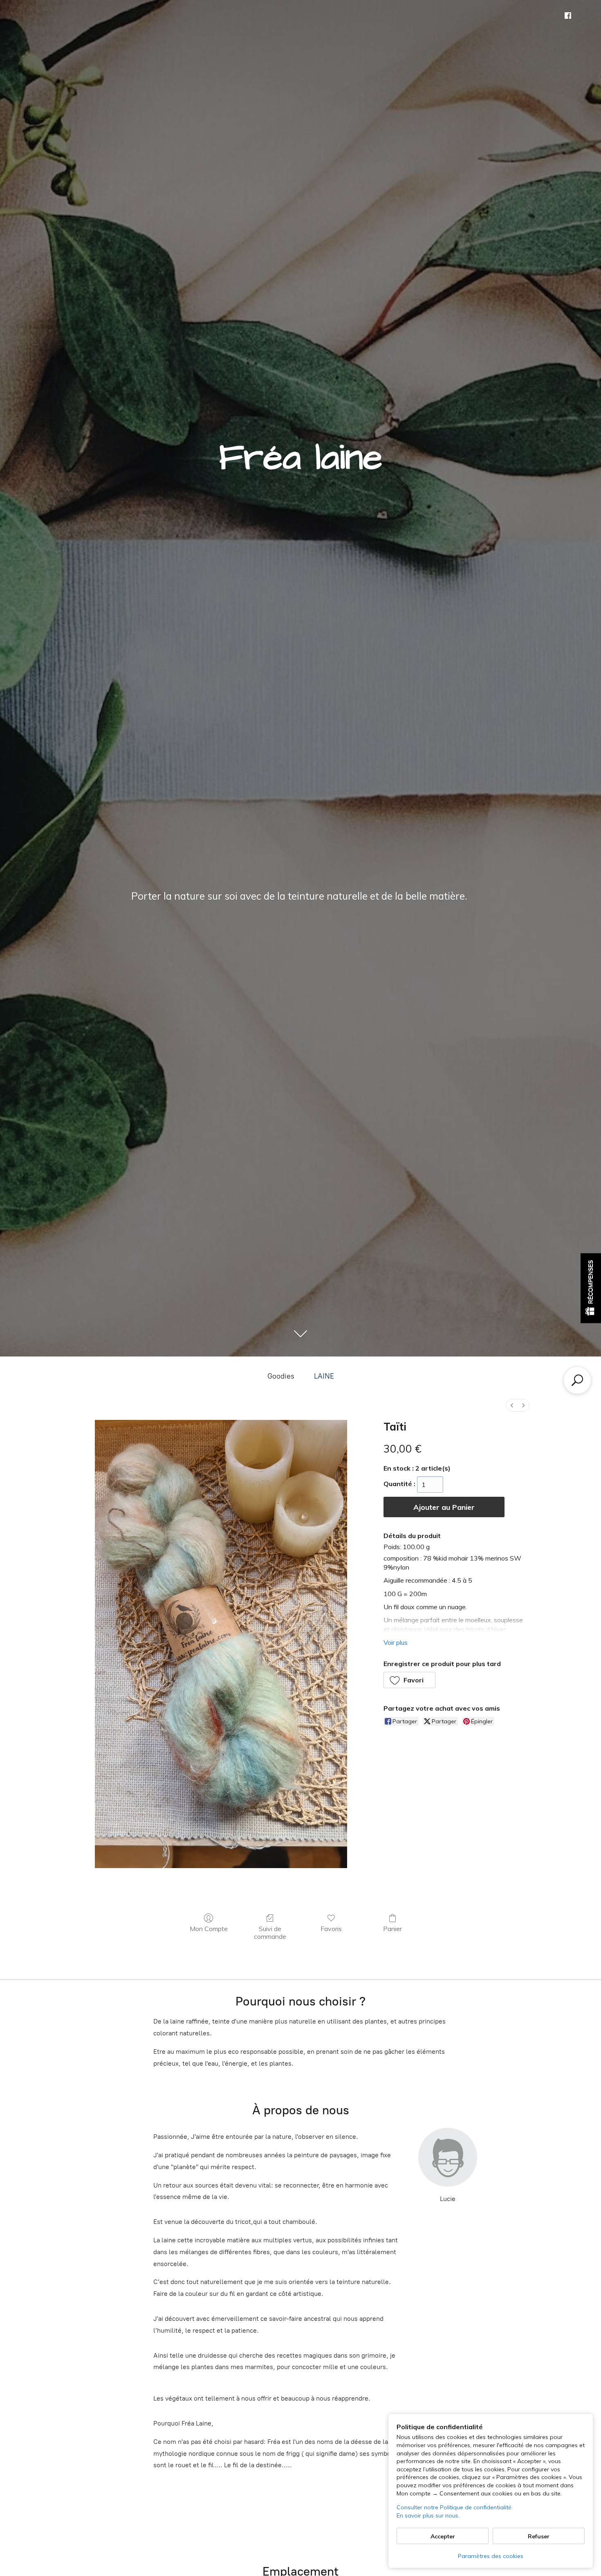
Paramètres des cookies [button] (491, 2556)
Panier (392, 1929)
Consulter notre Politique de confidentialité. (455, 2507)
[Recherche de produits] (577, 1380)
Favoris (331, 1929)
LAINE (324, 1376)
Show (591, 1288)
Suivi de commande (270, 1933)
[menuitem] (512, 1405)
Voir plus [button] (396, 1642)
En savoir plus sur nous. (428, 2515)
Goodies (281, 1376)
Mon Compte (209, 1929)
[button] (410, 1680)
